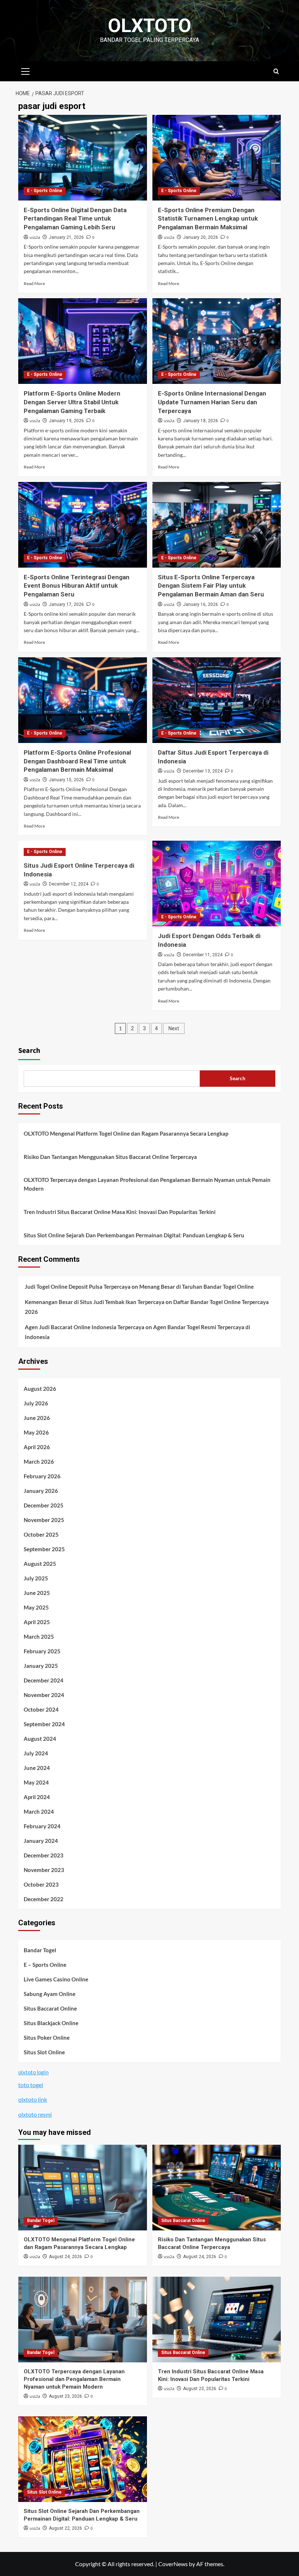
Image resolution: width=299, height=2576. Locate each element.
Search (29, 1051)
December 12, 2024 (69, 884)
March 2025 (39, 1637)
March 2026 (39, 1462)
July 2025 (36, 1578)
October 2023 (41, 1884)
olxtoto (150, 26)
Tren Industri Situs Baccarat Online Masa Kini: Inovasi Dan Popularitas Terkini (120, 1212)
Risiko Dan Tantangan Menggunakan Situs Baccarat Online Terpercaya (110, 1157)
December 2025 (44, 1505)
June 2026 (37, 1418)
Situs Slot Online (44, 2052)
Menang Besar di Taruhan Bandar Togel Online (197, 1287)
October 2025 (41, 1534)
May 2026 (36, 1432)
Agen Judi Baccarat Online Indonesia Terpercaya (85, 1327)
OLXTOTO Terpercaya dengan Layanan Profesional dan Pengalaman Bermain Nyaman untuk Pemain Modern (147, 1184)
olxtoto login (33, 2072)
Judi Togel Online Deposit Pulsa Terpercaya (78, 1287)
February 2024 (42, 1826)
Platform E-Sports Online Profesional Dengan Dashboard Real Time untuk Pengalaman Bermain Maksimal (77, 761)
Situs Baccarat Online (50, 2008)
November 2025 (44, 1520)
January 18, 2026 (201, 421)
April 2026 (37, 1447)
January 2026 (41, 1491)
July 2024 (36, 1753)
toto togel (31, 2085)
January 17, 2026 (66, 604)
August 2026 (40, 1389)
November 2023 (44, 1870)
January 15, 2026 (66, 780)
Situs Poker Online (47, 2038)
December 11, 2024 (203, 955)
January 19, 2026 (66, 421)
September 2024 (44, 1724)
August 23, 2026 (65, 2396)
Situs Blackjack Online (51, 2023)
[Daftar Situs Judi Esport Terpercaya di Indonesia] (217, 700)
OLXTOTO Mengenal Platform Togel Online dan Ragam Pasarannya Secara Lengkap (126, 1133)
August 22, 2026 (65, 2528)
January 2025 (41, 1666)
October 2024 (41, 1709)
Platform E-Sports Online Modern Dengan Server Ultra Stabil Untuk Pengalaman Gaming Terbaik (72, 402)
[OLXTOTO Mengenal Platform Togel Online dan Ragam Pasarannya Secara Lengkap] (83, 2188)
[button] (26, 70)
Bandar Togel (40, 1950)
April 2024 (37, 1797)
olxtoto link (33, 2099)
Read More (34, 283)
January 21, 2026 (66, 237)
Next (174, 1028)
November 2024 (44, 1695)
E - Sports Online (45, 191)
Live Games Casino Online (56, 1979)
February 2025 (42, 1651)
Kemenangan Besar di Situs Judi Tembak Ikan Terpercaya (95, 1302)
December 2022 (44, 1899)
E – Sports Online (45, 1965)
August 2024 (40, 1739)
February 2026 (42, 1476)
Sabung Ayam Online (50, 1994)
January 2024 (41, 1841)
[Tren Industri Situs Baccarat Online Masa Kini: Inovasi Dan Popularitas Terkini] (217, 2320)
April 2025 (37, 1622)
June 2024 (37, 1768)
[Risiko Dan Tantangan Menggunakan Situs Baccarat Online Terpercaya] (217, 2188)
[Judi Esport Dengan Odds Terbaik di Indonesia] (217, 884)
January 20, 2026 (201, 237)
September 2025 (44, 1549)
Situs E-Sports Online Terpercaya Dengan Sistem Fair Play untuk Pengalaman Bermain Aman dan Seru (211, 586)
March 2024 (39, 1812)
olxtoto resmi (35, 2114)
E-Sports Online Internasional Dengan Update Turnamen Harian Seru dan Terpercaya (212, 402)
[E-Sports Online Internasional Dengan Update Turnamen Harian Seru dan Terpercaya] (217, 341)
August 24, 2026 (65, 2257)
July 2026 (36, 1403)
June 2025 (37, 1593)
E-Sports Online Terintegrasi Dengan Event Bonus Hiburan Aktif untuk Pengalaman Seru (77, 586)
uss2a (35, 238)
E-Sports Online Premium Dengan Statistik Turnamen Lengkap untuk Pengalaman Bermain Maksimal (208, 219)
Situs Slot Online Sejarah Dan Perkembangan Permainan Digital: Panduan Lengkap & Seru (134, 1235)
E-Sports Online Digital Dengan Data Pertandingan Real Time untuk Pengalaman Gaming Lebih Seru (75, 219)
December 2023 (44, 1855)
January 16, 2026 (201, 604)
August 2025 (40, 1564)
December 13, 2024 (203, 771)
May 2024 (36, 1782)
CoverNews (173, 2564)
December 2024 (44, 1680)
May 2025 (36, 1607)
